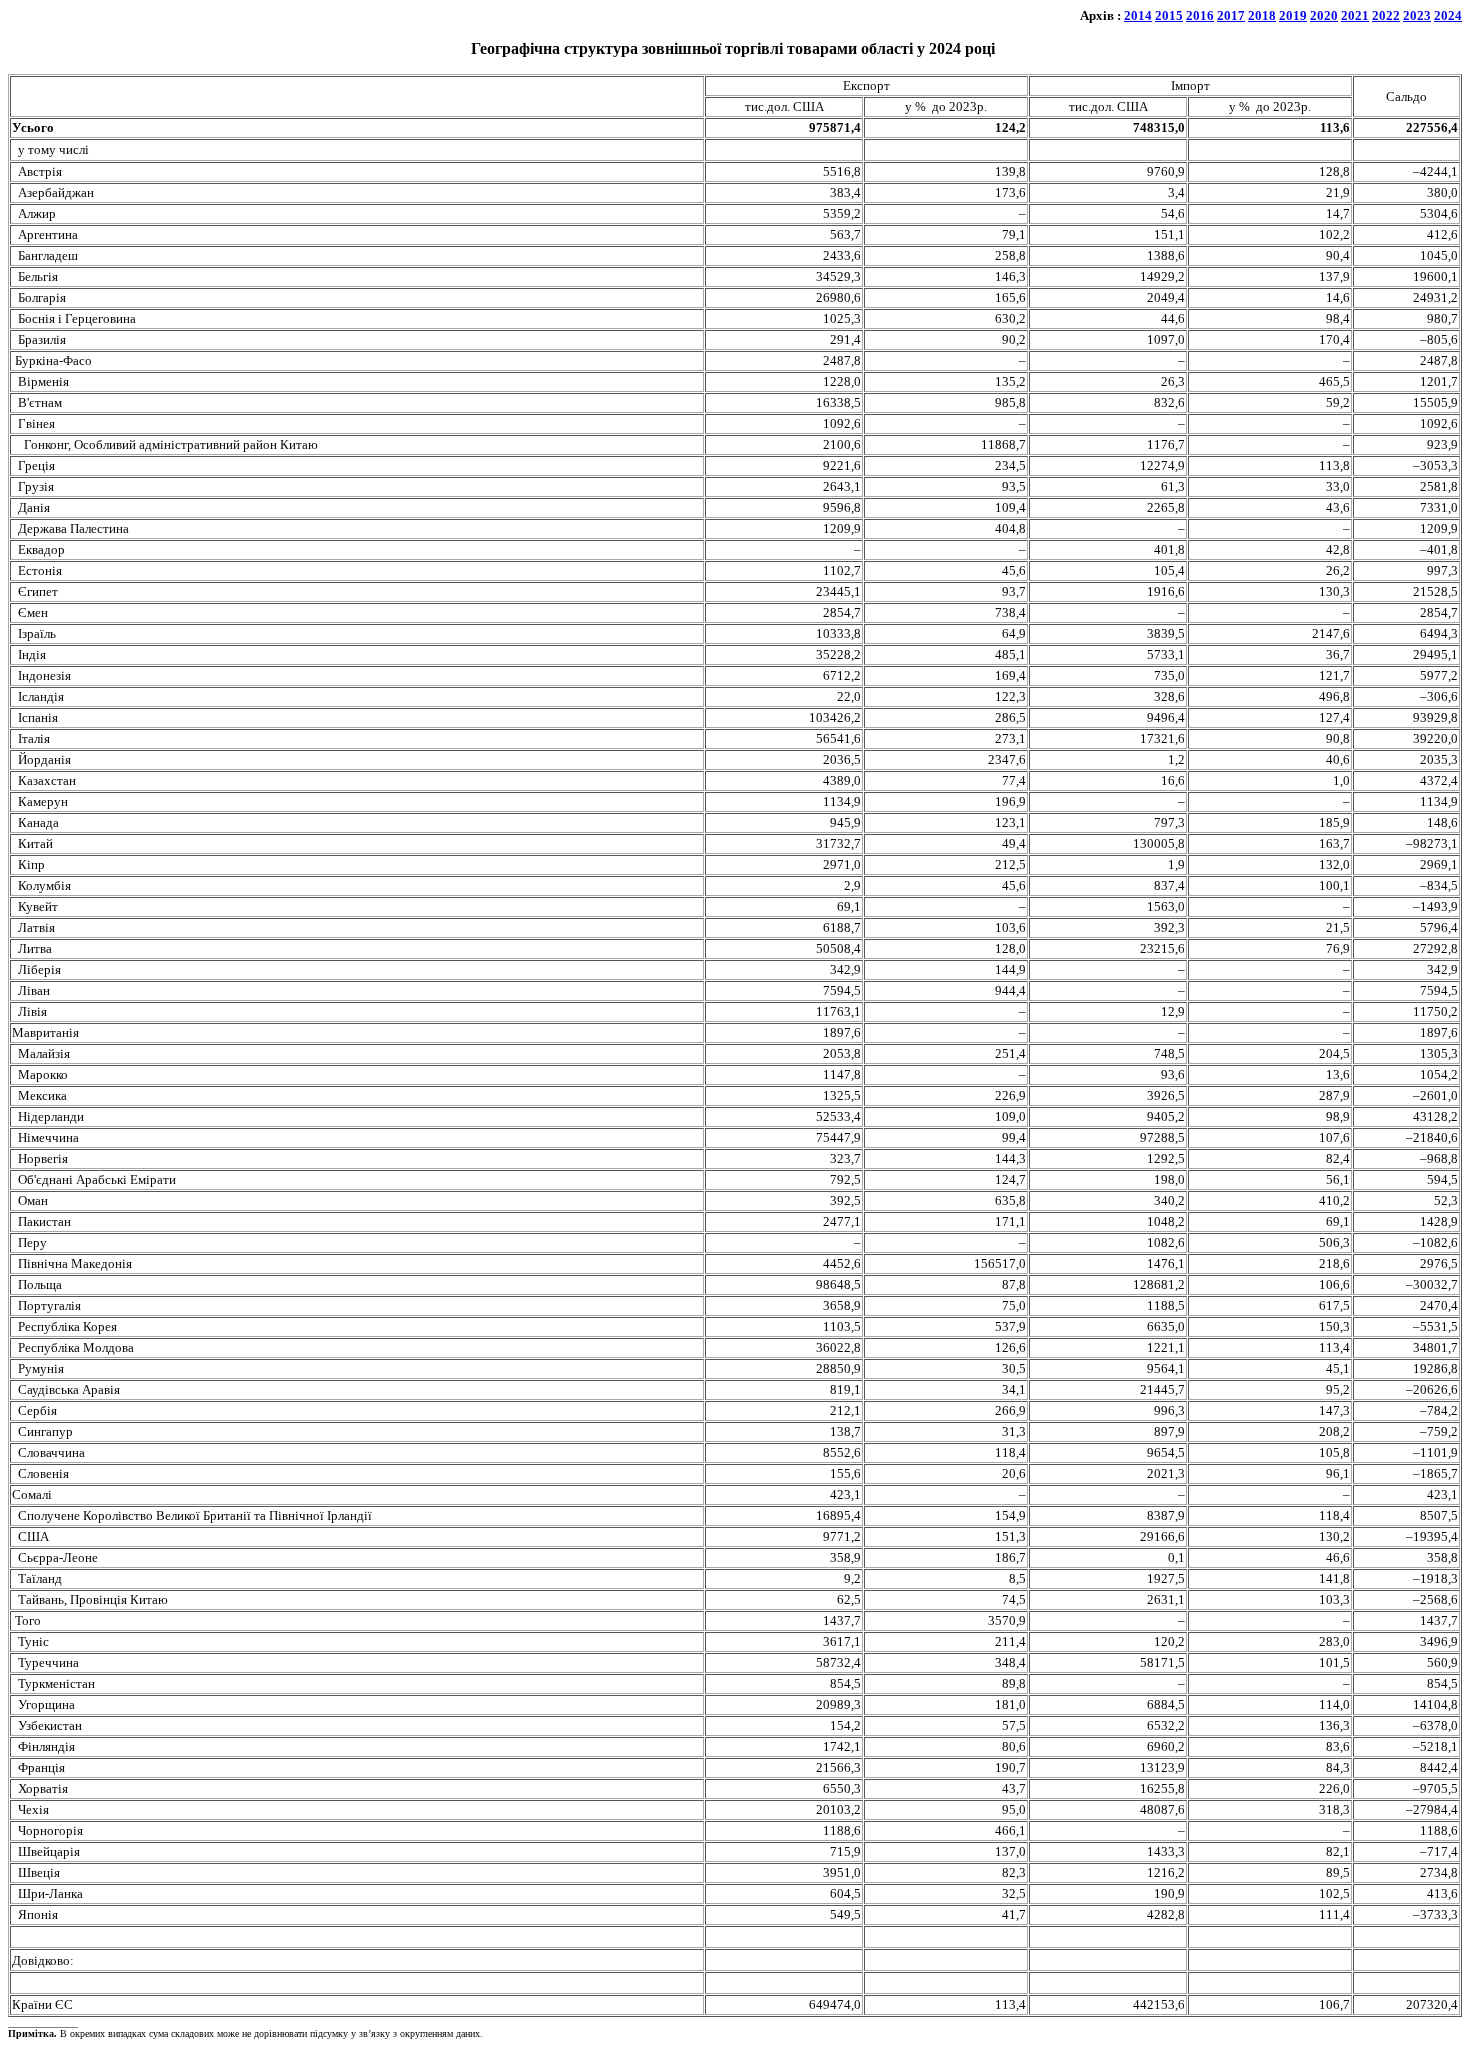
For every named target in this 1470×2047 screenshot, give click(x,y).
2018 (1262, 15)
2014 (1138, 15)
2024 (1448, 15)
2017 (1231, 15)
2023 (1417, 15)
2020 (1324, 15)
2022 (1386, 15)
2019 (1293, 15)
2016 (1200, 15)
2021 (1355, 15)
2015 (1169, 15)
